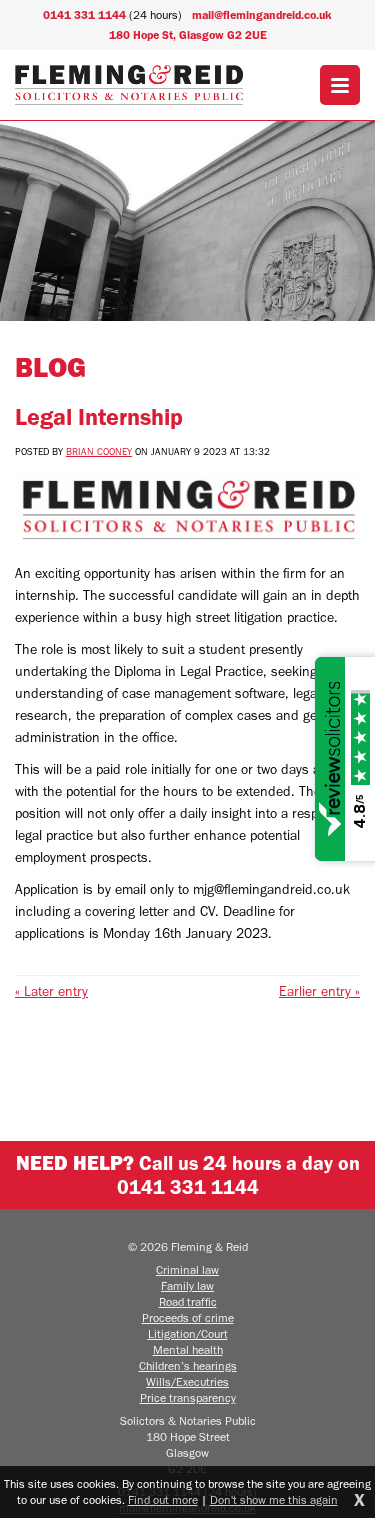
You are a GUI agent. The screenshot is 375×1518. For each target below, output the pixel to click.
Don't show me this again (274, 1500)
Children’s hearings (188, 1366)
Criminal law (187, 1270)
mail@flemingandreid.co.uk (262, 15)
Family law (187, 1286)
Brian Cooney (99, 451)
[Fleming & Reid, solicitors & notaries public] (129, 85)
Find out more (163, 1500)
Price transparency (188, 1398)
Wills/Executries (187, 1382)
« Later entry (51, 991)
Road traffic (188, 1302)
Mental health (188, 1350)
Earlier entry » (319, 991)
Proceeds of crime (188, 1318)
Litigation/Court (188, 1334)
